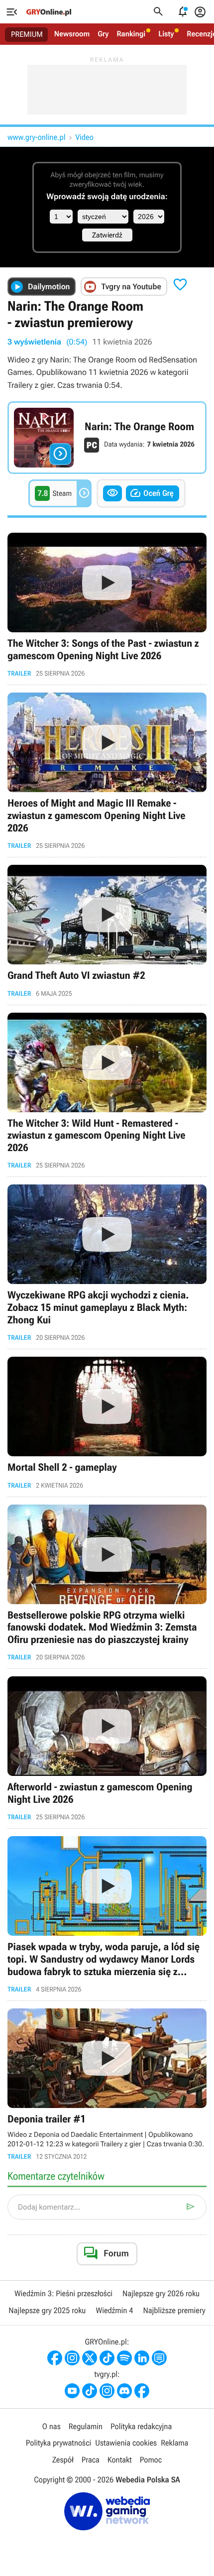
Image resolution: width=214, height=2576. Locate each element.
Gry (103, 34)
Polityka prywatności (59, 2443)
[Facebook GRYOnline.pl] (55, 2358)
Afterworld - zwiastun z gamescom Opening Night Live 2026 (107, 1749)
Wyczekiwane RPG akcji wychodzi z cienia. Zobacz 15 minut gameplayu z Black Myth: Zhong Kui (107, 1263)
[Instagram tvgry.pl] (107, 2391)
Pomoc (151, 2460)
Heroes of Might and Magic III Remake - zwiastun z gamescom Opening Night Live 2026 (107, 771)
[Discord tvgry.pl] (124, 2391)
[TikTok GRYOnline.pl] (107, 2358)
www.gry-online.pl (36, 137)
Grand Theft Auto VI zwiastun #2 (107, 931)
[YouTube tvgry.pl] (72, 2391)
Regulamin (86, 2426)
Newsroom (72, 34)
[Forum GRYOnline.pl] (159, 2358)
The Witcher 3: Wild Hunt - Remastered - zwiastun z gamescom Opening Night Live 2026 (107, 1091)
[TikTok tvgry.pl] (90, 2391)
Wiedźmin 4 (114, 2310)
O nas (52, 2426)
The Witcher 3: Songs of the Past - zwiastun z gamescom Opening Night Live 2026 (107, 605)
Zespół (63, 2460)
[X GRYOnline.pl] (90, 2358)
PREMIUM (27, 34)
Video (84, 137)
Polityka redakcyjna (141, 2426)
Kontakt (120, 2460)
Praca (91, 2460)
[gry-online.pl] (49, 12)
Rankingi (131, 34)
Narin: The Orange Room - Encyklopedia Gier (107, 438)
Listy (166, 34)
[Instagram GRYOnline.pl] (72, 2358)
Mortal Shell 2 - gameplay (107, 1423)
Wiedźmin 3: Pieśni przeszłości (63, 2293)
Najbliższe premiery (174, 2310)
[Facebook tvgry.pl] (142, 2391)
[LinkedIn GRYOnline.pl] (142, 2358)
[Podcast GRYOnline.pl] (124, 2358)
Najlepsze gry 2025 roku (47, 2310)
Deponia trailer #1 (107, 2084)
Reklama (174, 2443)
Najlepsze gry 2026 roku (161, 2293)
